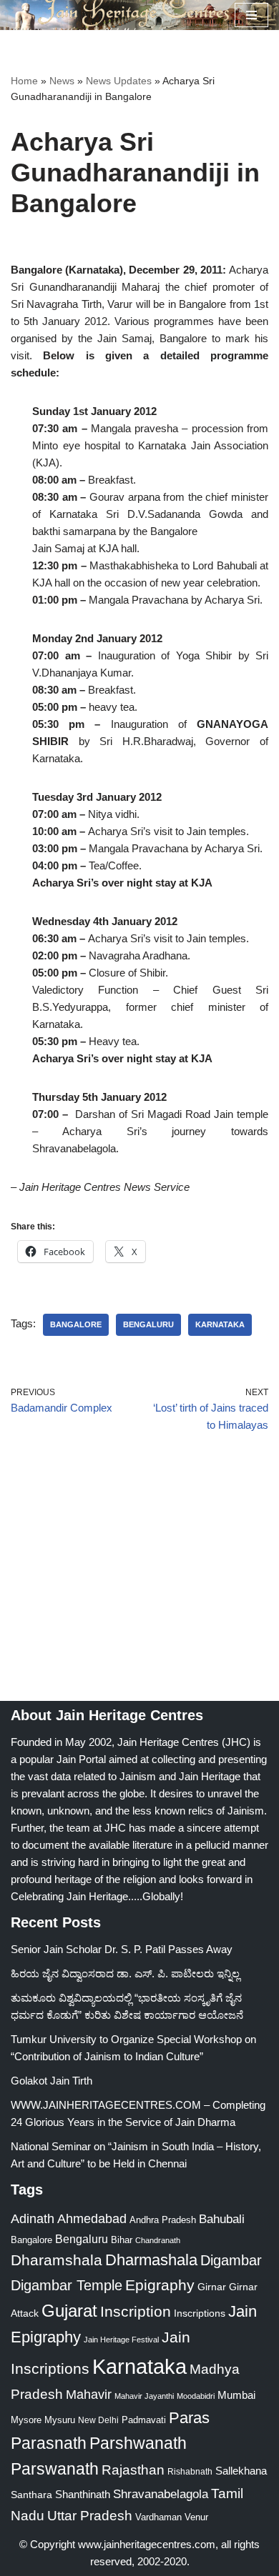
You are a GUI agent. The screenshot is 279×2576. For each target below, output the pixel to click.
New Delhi (98, 2420)
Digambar (231, 2260)
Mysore (26, 2420)
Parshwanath (138, 2443)
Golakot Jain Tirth (52, 2081)
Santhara (31, 2495)
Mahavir (89, 2394)
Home (24, 81)
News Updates (119, 81)
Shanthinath (83, 2495)
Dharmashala (151, 2260)
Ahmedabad (92, 2219)
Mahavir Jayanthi (144, 2396)
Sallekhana (241, 2471)
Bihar (122, 2240)
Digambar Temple (67, 2285)
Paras (189, 2418)
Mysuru (60, 2420)
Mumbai (236, 2395)
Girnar (212, 2287)
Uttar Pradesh (90, 2516)
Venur (196, 2517)
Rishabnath (190, 2472)
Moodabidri (196, 2396)
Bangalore (76, 1324)
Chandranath (158, 2240)
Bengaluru (148, 1324)
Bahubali (222, 2219)
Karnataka (220, 1324)
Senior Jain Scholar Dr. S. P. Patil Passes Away (122, 1949)
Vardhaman (158, 2517)
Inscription (136, 2312)
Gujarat (69, 2311)
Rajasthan (133, 2470)
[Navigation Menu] (251, 15)
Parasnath (49, 2443)
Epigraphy (160, 2285)
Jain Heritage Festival (121, 2340)
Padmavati (144, 2420)
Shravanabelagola (161, 2494)
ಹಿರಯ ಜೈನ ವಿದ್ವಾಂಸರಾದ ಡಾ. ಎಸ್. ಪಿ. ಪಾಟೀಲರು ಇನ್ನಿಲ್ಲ (125, 1973)
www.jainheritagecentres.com (147, 2544)
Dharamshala (57, 2260)
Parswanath (55, 2469)
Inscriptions (200, 2313)
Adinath (33, 2218)
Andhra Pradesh (163, 2220)
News (62, 81)
